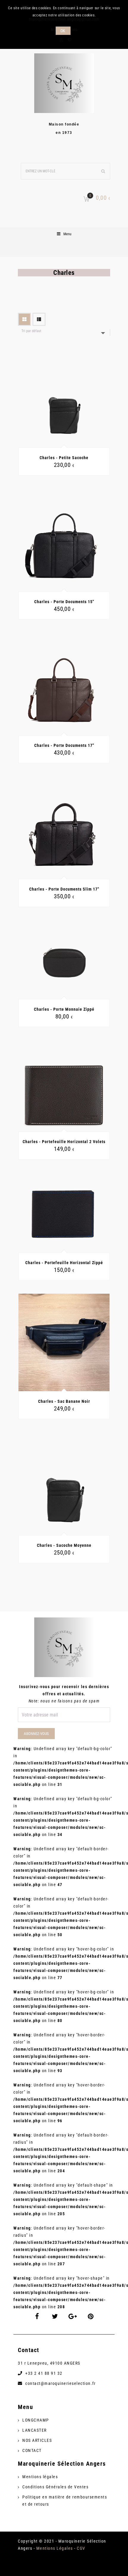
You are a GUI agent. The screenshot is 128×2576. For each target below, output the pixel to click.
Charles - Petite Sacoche (64, 458)
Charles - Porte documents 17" (64, 745)
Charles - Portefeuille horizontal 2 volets (64, 1142)
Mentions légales (40, 2477)
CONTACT (32, 2450)
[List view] (39, 319)
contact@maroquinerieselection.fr (60, 2383)
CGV (81, 2548)
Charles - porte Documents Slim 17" (64, 889)
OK (63, 31)
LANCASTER (35, 2430)
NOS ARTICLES (37, 2440)
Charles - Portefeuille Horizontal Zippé (64, 1263)
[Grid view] (24, 319)
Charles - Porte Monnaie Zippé (64, 1009)
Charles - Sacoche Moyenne (64, 1545)
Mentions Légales (55, 2548)
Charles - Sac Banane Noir (64, 1401)
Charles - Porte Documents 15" (64, 602)
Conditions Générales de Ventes (55, 2487)
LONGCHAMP (36, 2420)
